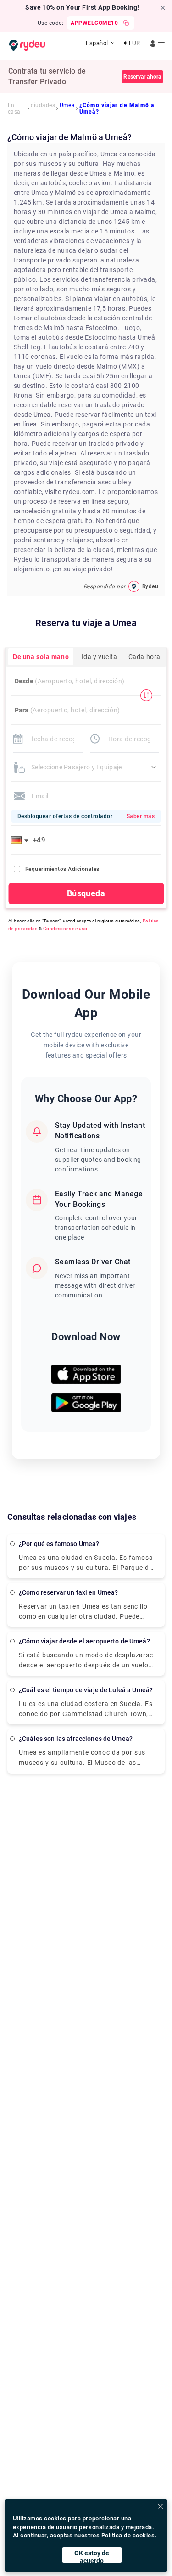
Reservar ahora (142, 77)
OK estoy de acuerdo (92, 2556)
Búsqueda (86, 893)
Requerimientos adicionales (62, 869)
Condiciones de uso (65, 929)
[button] (21, 840)
